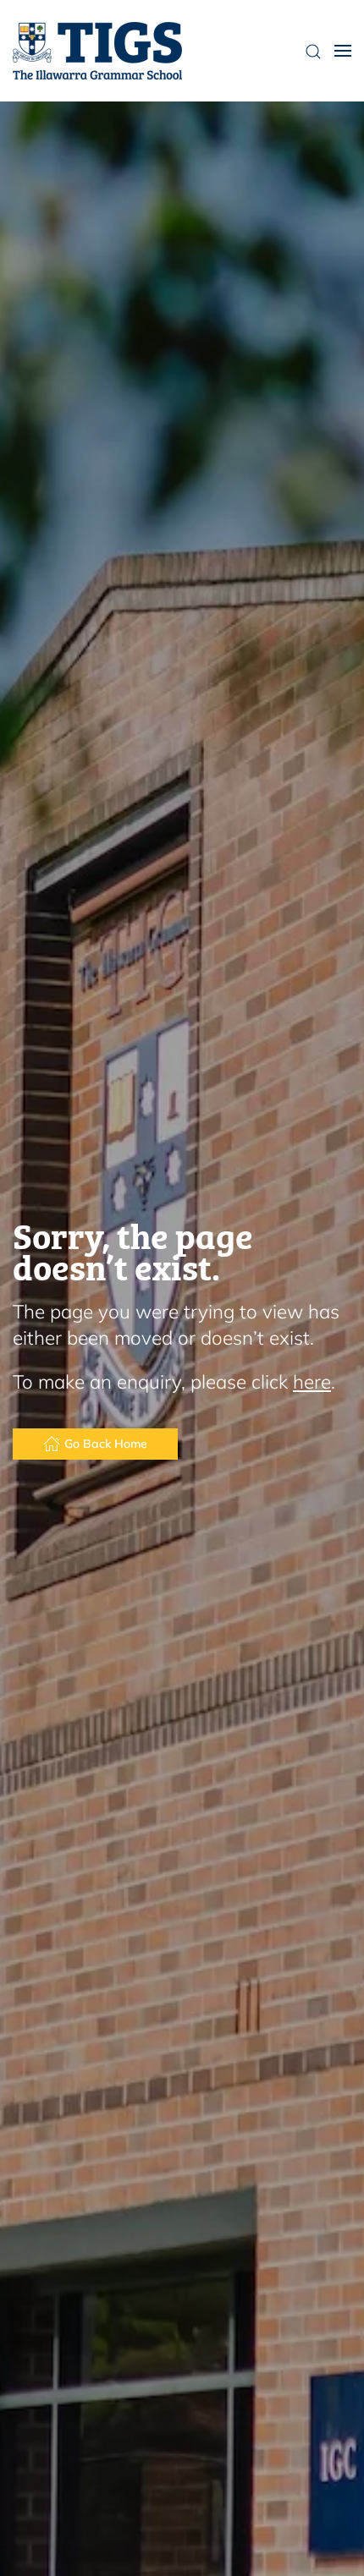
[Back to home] (97, 51)
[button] (343, 51)
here (312, 1381)
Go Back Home (106, 1444)
